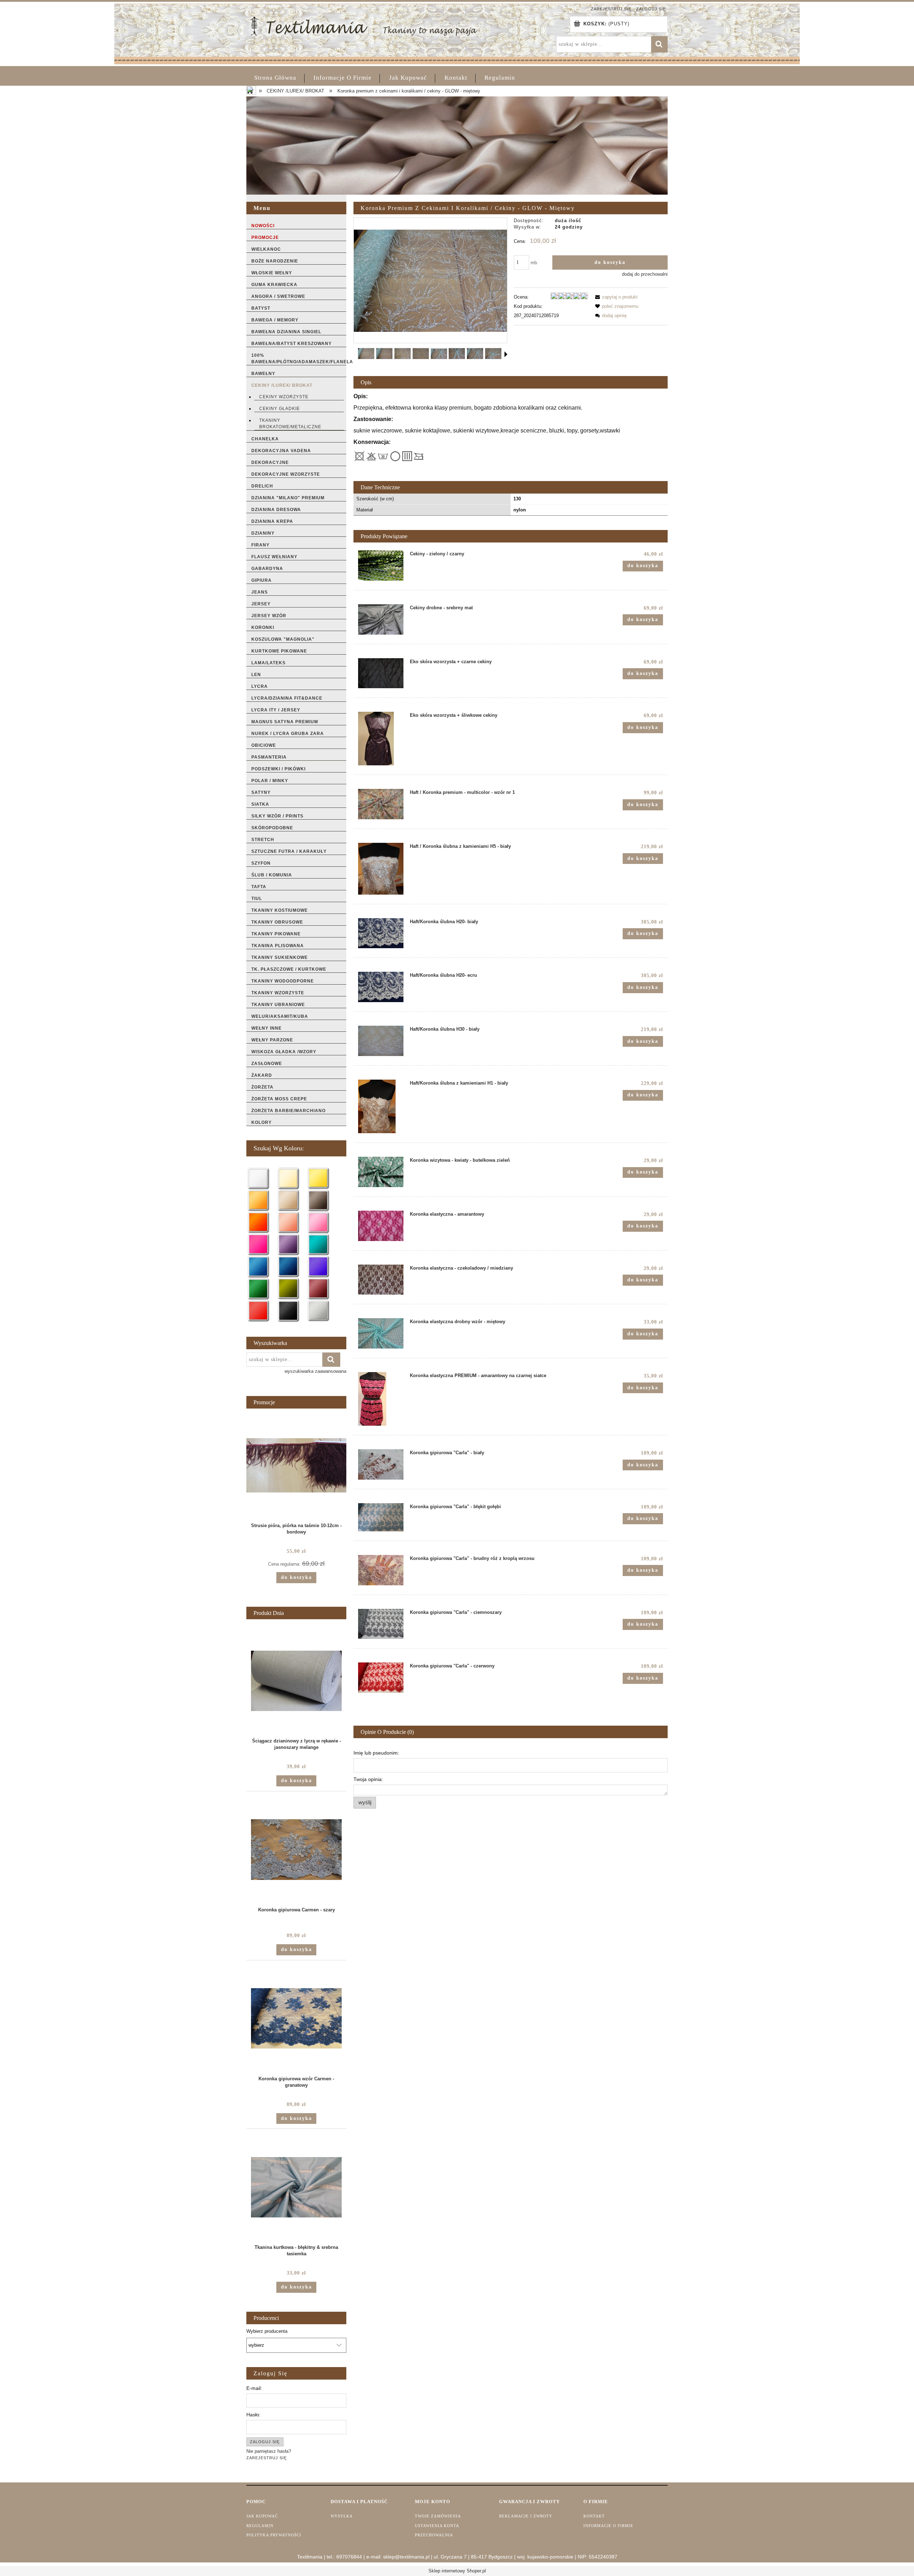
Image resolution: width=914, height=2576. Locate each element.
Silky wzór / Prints (277, 816)
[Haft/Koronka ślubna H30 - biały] (381, 1041)
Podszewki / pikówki (278, 769)
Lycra (260, 686)
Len (256, 675)
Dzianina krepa (272, 521)
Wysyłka (342, 2516)
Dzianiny (263, 533)
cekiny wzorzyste (284, 397)
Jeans (260, 592)
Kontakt (594, 2516)
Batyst (261, 308)
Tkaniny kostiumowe (280, 910)
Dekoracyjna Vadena (281, 451)
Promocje (265, 237)
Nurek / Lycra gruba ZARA (288, 734)
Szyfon (261, 863)
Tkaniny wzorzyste (278, 993)
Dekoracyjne (270, 462)
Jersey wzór (269, 616)
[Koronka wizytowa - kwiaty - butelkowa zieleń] (381, 1172)
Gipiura (262, 580)
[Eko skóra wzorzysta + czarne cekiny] (381, 673)
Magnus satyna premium (285, 722)
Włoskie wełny (272, 273)
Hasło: (253, 2415)
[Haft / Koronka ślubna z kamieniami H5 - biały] (381, 869)
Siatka (260, 804)
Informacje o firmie (608, 2526)
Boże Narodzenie (275, 261)
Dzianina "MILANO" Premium (288, 498)
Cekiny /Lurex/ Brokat (282, 385)
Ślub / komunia (272, 875)
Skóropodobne (272, 828)
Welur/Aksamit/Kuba (280, 1016)
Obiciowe (264, 745)
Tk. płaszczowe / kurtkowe (289, 969)
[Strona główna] (364, 25)
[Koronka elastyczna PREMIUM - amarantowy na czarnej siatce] (381, 1399)
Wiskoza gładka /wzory (284, 1052)
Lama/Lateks (268, 663)
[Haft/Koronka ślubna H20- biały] (381, 933)
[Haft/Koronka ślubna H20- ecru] (381, 987)
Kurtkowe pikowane (279, 651)
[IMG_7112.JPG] (384, 354)
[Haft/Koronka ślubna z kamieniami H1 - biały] (381, 1106)
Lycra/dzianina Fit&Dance (287, 698)
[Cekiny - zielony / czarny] (381, 566)
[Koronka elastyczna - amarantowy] (381, 1226)
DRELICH (262, 486)
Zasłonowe (267, 1064)
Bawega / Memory (275, 320)
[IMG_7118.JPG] (493, 354)
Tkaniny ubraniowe (278, 1005)
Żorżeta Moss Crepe (279, 1099)
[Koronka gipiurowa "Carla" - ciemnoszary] (381, 1624)
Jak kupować (262, 2516)
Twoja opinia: (368, 1779)
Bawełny (263, 374)
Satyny (261, 792)
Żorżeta (262, 1087)
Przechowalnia (434, 2535)
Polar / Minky (270, 781)
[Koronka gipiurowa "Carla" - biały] (381, 1464)
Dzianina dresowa (276, 510)
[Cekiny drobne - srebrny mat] (381, 619)
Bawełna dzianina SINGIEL (286, 332)
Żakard (262, 1075)
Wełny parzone (272, 1040)
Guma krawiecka (274, 285)
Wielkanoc (266, 249)
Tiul (257, 899)
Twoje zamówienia (438, 2516)
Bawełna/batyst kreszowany (292, 344)
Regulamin (260, 2526)
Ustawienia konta (437, 2526)
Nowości (263, 226)
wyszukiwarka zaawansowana (315, 1371)
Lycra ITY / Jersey (276, 710)
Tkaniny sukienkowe (280, 957)
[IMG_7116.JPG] (457, 354)
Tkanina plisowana (278, 946)
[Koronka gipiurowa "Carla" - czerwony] (381, 1678)
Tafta (259, 887)
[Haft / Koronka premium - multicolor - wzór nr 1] (381, 804)
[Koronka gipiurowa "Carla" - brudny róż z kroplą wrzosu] (381, 1570)
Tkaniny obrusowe (277, 922)
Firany (260, 545)
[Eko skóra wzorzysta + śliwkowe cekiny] (381, 739)
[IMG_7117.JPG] (475, 354)
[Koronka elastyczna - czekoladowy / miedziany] (381, 1280)
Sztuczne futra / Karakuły (289, 851)
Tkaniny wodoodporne (283, 981)
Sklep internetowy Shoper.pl (457, 2571)
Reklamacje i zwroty (526, 2516)
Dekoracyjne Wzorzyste (286, 474)
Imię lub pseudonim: (376, 1753)
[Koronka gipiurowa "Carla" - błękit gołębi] (381, 1517)
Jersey (261, 604)
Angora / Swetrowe (278, 296)
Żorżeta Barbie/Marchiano (288, 1111)
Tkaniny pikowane (276, 934)
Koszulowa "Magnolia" (283, 639)
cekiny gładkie (280, 409)
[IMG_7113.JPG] (403, 354)
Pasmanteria (269, 757)
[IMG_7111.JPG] (366, 354)
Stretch (263, 840)
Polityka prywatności (274, 2535)
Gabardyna (267, 569)
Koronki (263, 627)
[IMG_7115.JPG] (439, 354)
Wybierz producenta (267, 2331)
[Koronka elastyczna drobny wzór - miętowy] (381, 1333)
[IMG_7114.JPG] (421, 354)
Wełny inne (267, 1028)
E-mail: (254, 2388)
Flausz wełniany (274, 557)
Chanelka (265, 439)
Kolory (262, 1122)
